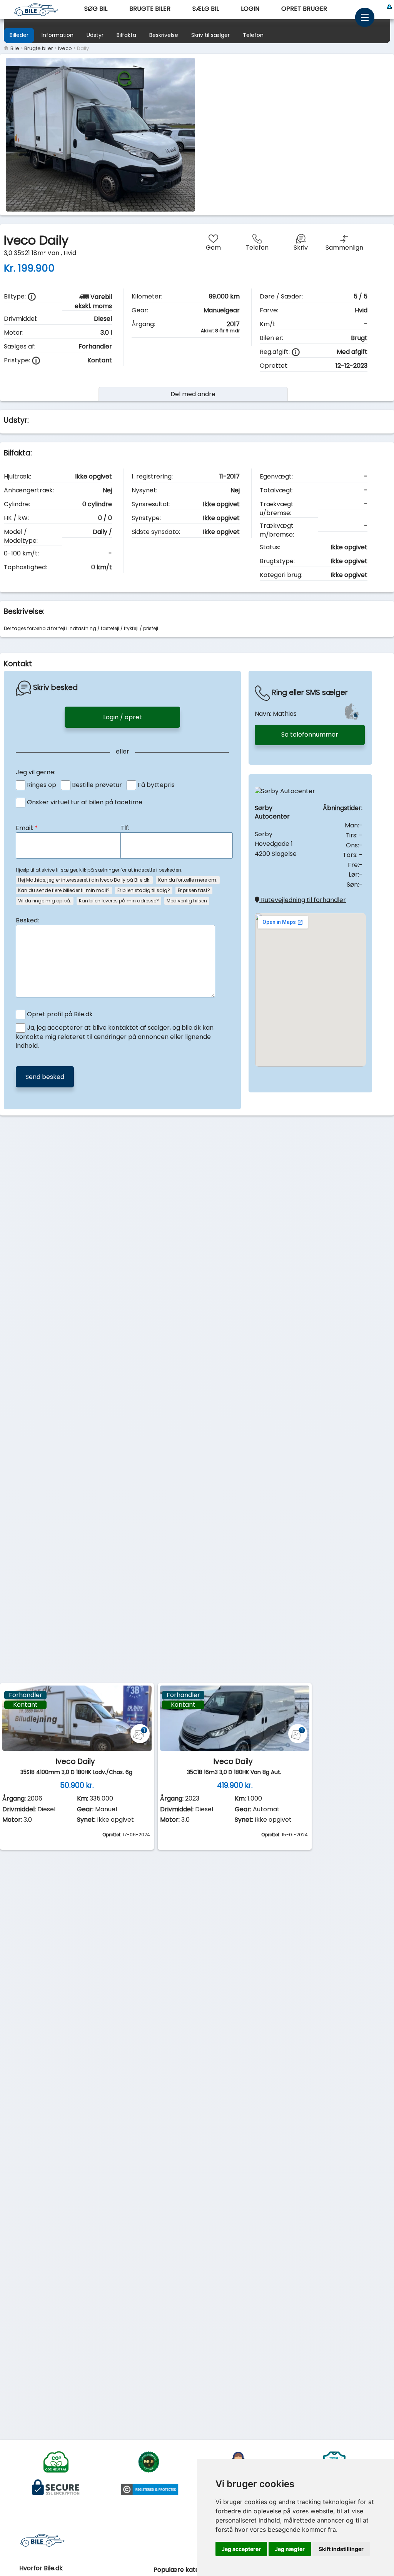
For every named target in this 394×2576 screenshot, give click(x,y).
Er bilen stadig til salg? (144, 890)
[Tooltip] (32, 297)
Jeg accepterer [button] (241, 2549)
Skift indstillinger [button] (341, 2549)
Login (250, 9)
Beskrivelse (164, 35)
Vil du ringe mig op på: (45, 901)
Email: (27, 828)
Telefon (253, 35)
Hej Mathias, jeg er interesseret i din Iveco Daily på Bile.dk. (84, 880)
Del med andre (193, 394)
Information (58, 35)
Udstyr (95, 35)
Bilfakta (126, 35)
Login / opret (123, 717)
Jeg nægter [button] (290, 2549)
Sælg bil (206, 9)
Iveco (65, 48)
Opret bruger (304, 9)
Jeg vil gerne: (36, 772)
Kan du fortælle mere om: (188, 880)
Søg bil (96, 9)
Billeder (19, 35)
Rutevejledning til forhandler (303, 900)
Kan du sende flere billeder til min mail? (64, 890)
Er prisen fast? (194, 890)
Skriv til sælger (210, 35)
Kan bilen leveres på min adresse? (119, 901)
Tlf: (125, 828)
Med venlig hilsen (187, 901)
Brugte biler (150, 9)
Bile (14, 48)
